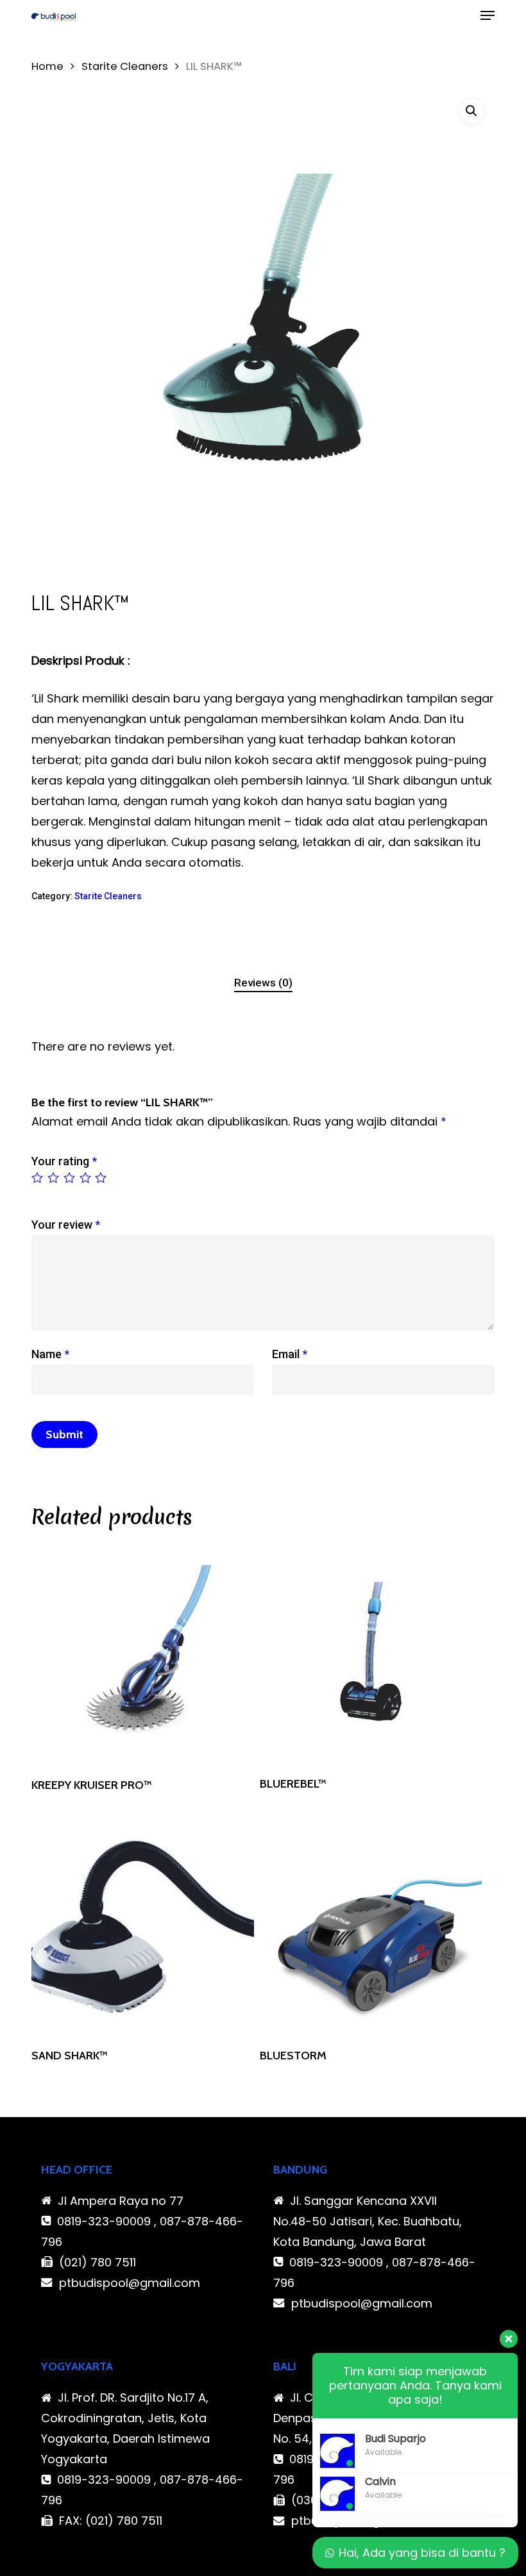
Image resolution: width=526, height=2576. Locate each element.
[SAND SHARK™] (142, 1925)
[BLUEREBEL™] (371, 1654)
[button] (488, 15)
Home (47, 66)
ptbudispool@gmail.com (130, 2283)
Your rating (64, 1161)
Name (50, 1354)
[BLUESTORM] (371, 1925)
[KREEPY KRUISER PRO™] (142, 1654)
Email (290, 1354)
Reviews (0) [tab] (263, 983)
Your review (66, 1225)
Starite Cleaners (125, 66)
